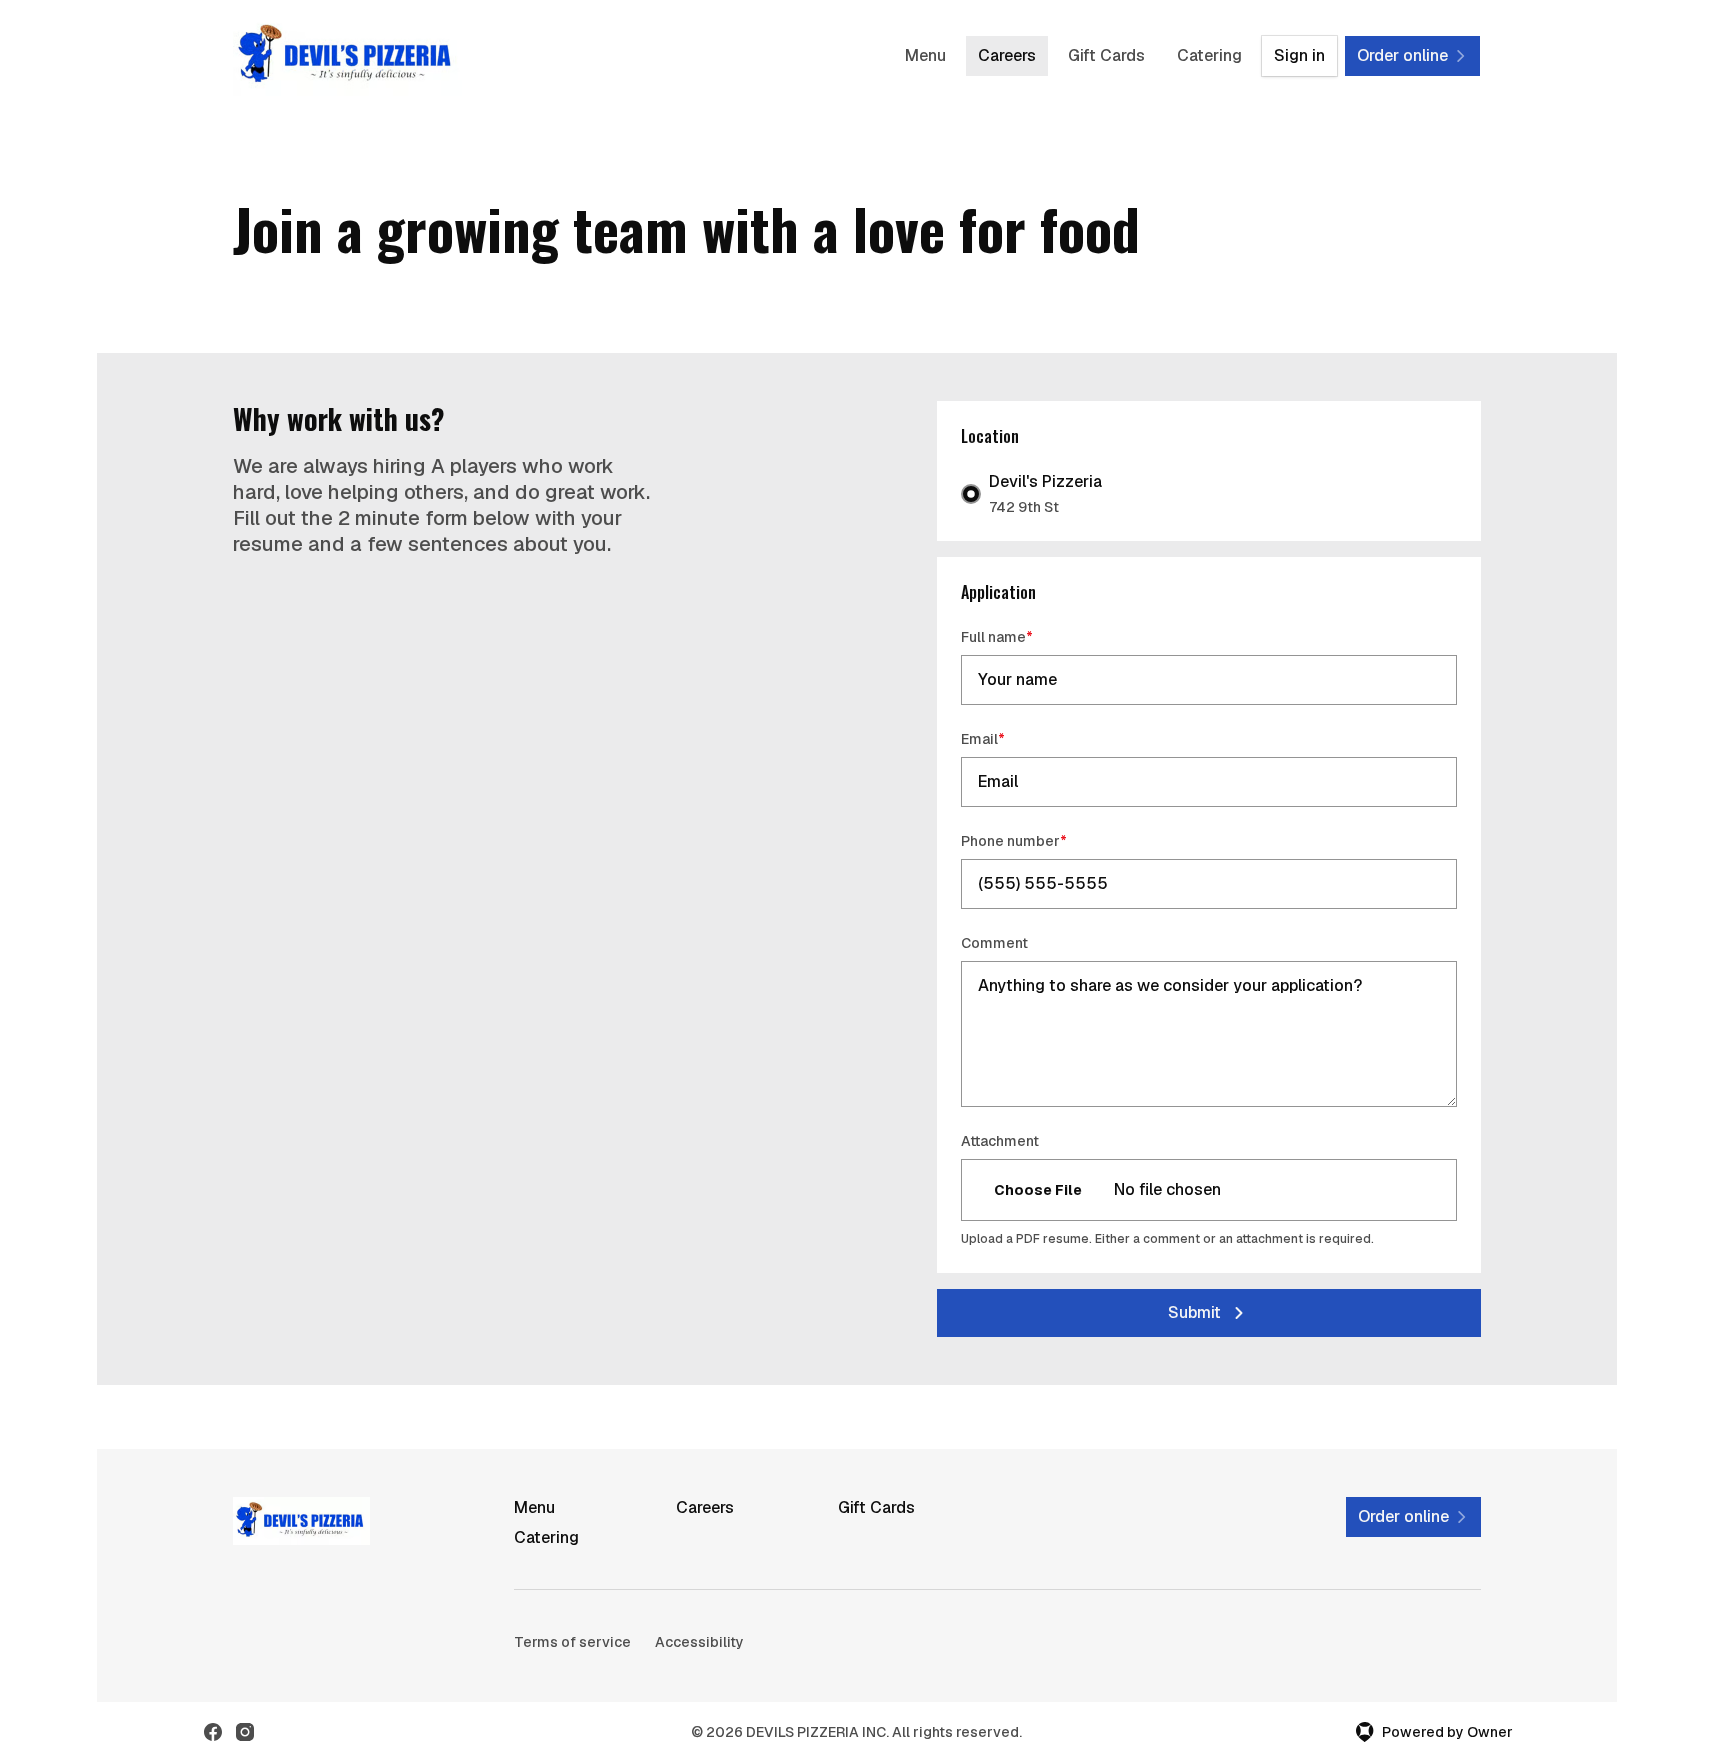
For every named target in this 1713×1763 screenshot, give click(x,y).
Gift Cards (1106, 55)
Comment (994, 943)
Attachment (1000, 1141)
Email (1011, 738)
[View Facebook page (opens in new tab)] (213, 1732)
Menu (925, 55)
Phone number (1042, 840)
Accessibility (699, 1642)
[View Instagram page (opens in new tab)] (245, 1732)
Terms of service (572, 1642)
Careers (1007, 55)
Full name (1025, 636)
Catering (1209, 55)
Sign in (1299, 55)
